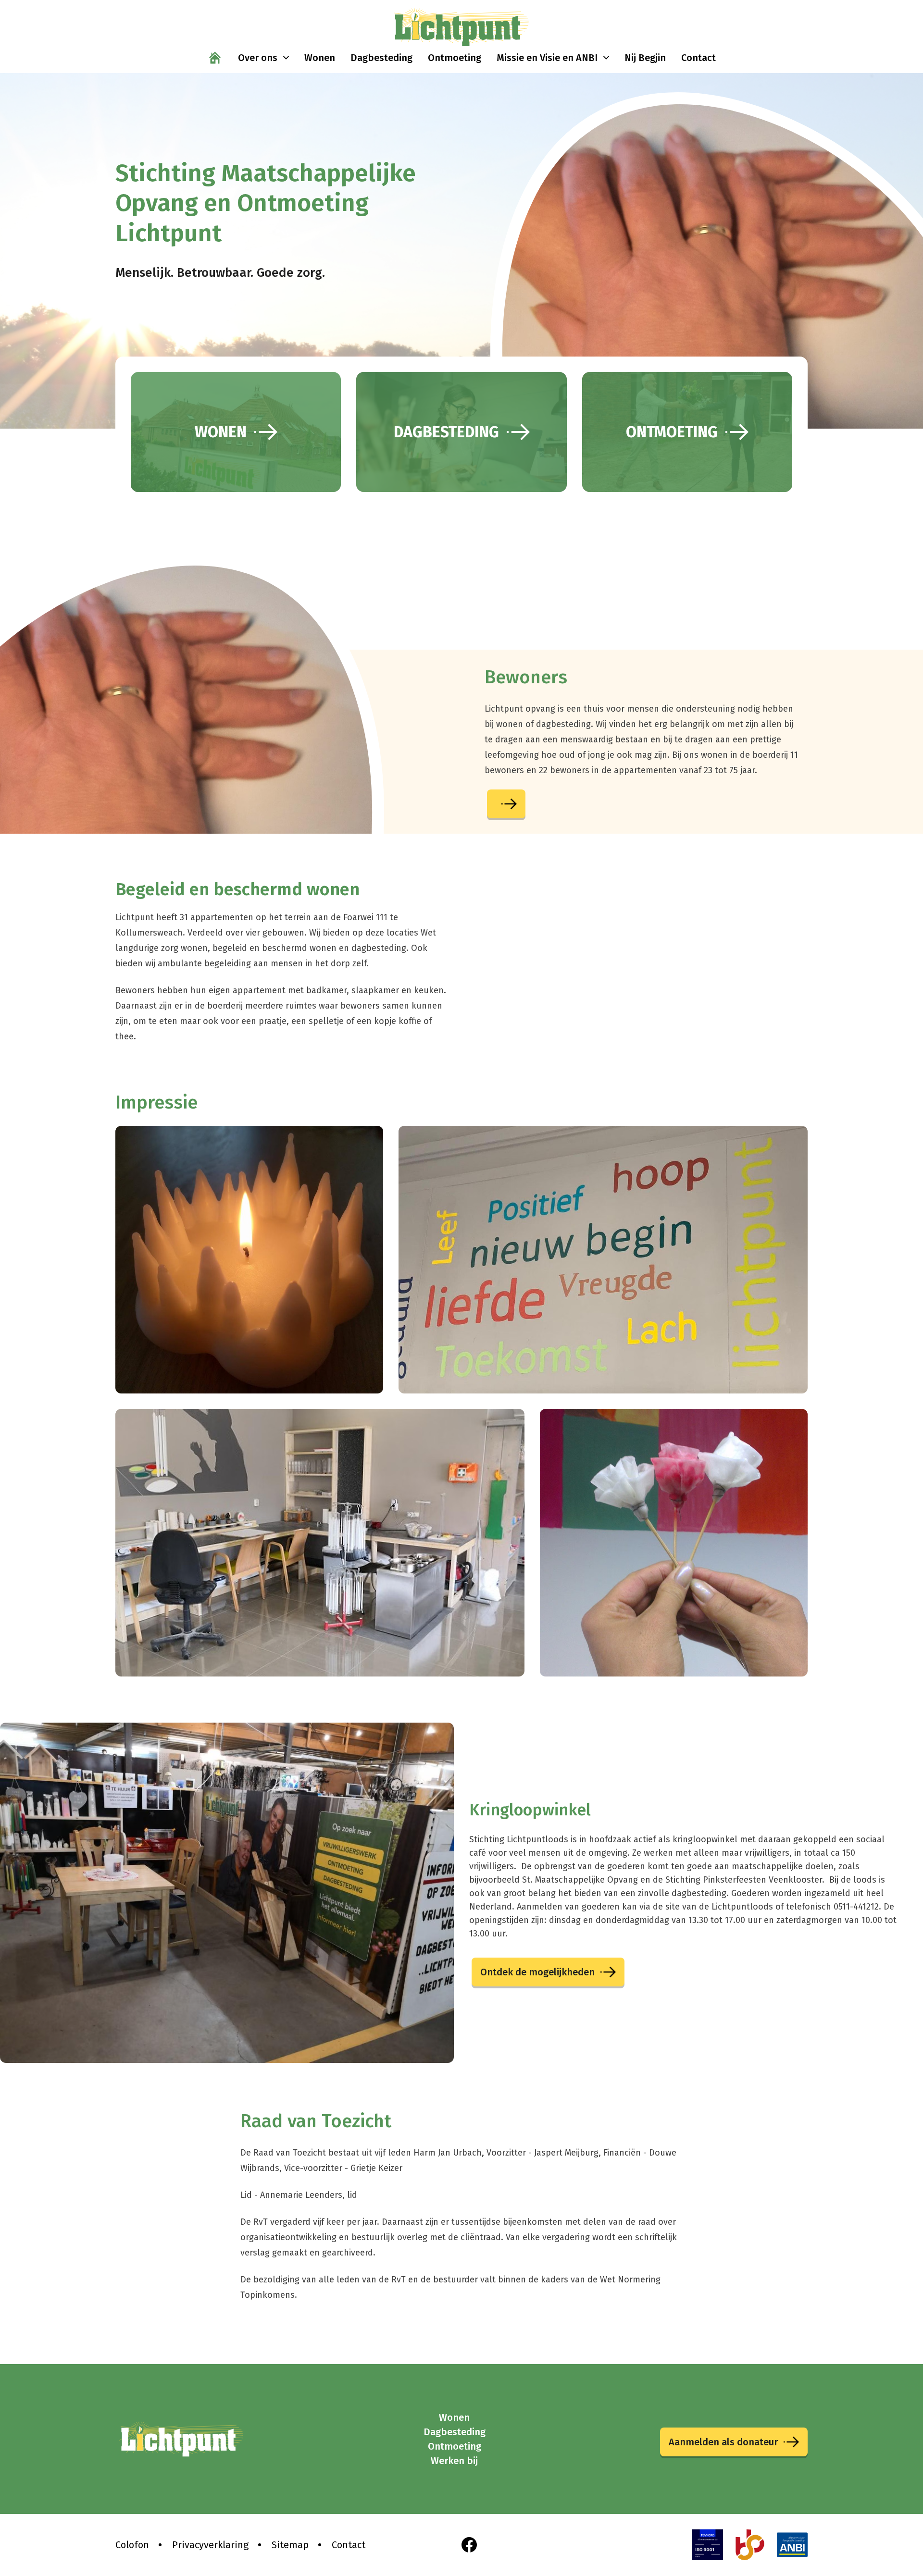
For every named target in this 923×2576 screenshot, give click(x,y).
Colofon (132, 2545)
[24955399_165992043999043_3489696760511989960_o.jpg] (674, 1543)
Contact (349, 2545)
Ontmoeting (455, 2446)
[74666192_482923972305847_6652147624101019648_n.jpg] (320, 1543)
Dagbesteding (455, 2432)
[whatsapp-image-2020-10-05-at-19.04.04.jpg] (603, 1260)
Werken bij (454, 2461)
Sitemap (290, 2545)
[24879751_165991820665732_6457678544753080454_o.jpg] (249, 1260)
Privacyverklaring (210, 2545)
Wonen (454, 2417)
